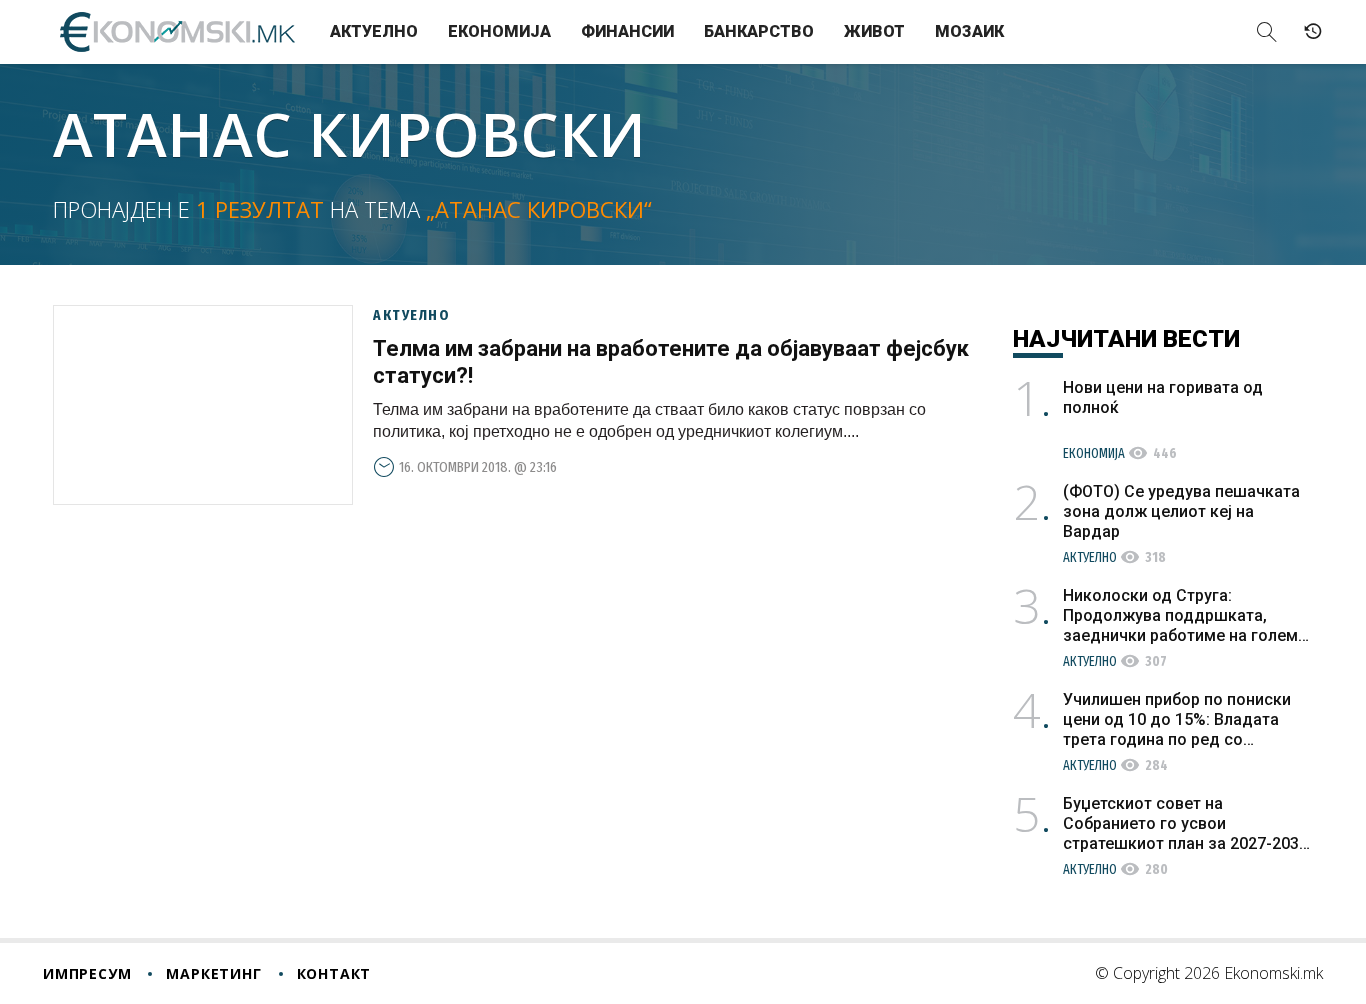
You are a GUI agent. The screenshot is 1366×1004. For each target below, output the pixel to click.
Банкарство (759, 31)
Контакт (334, 973)
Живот (874, 31)
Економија (499, 31)
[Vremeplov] (1313, 32)
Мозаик (969, 31)
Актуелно (374, 31)
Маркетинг (213, 973)
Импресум (87, 973)
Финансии (627, 31)
